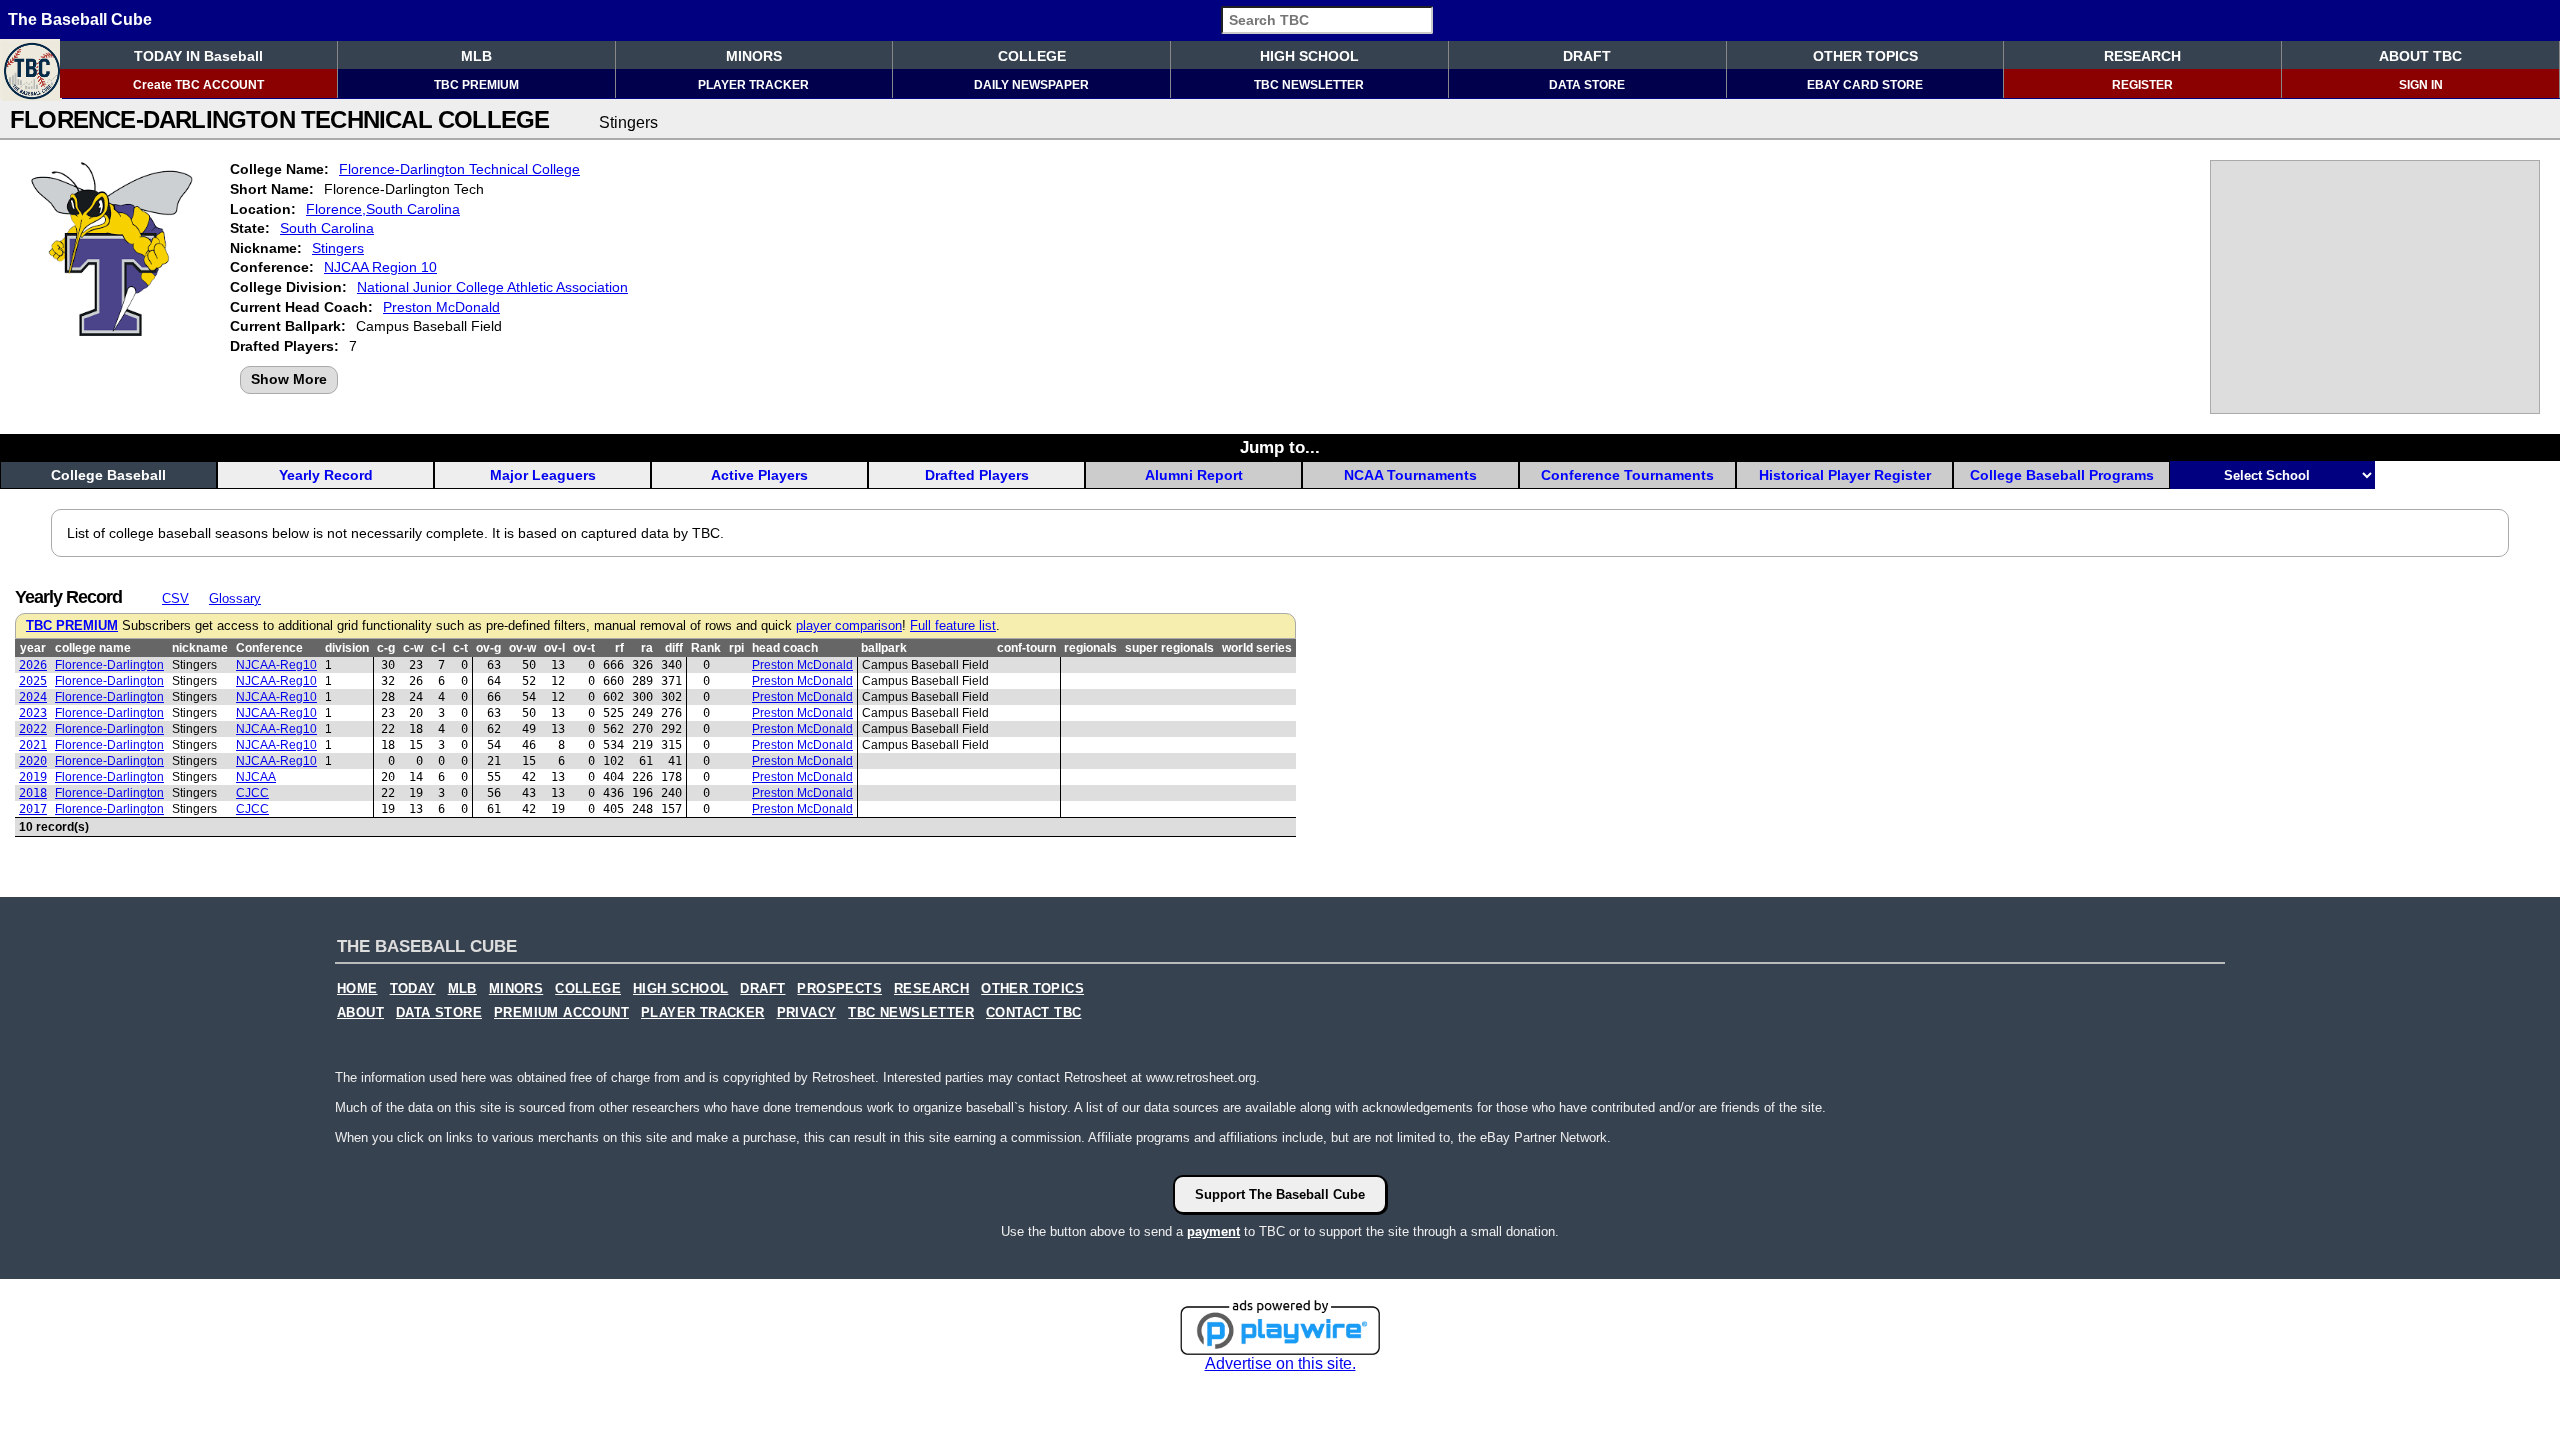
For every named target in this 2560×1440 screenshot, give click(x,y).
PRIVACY (807, 1013)
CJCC (252, 793)
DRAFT (1587, 56)
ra (647, 648)
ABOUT (360, 1013)
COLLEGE (1032, 56)
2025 (33, 681)
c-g (386, 648)
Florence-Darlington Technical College (459, 169)
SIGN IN (2421, 85)
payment (1213, 1231)
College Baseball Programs (2062, 475)
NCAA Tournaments (1410, 475)
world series (1257, 648)
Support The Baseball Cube (1280, 1194)
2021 (33, 745)
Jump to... (1280, 447)
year (33, 648)
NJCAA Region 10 (380, 267)
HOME (357, 989)
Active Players (759, 475)
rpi (736, 648)
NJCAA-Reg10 (276, 665)
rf (619, 648)
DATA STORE (1587, 85)
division (347, 648)
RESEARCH (2142, 56)
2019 (33, 777)
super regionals (1169, 648)
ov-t (584, 648)
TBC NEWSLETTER (1309, 85)
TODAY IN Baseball (198, 56)
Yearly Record (326, 475)
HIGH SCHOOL (1309, 56)
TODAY (413, 989)
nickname (200, 648)
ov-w (522, 648)
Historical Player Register (1845, 475)
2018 (33, 793)
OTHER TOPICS (1865, 56)
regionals (1090, 648)
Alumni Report (1194, 475)
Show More (289, 379)
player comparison (849, 626)
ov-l (554, 648)
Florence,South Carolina (383, 209)
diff (674, 648)
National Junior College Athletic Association (492, 287)
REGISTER (2142, 85)
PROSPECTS (839, 989)
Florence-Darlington (109, 665)
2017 (33, 809)
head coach (785, 648)
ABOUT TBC (2420, 56)
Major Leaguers (543, 475)
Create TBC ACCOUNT (198, 85)
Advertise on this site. (1280, 1363)
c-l (438, 648)
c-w (413, 648)
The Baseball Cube (80, 19)
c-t (460, 648)
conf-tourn (1026, 648)
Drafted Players (977, 475)
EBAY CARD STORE (1865, 85)
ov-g (488, 648)
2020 (33, 761)
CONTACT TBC (1033, 1013)
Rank (706, 648)
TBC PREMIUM (476, 85)
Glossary (235, 598)
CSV (175, 598)
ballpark (884, 648)
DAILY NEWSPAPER (1031, 85)
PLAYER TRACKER (753, 85)
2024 (33, 697)
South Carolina (327, 228)
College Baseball (108, 475)
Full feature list (953, 626)
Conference (269, 648)
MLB (476, 56)
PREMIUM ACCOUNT (561, 1013)
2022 (33, 729)
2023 (33, 713)
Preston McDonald (441, 307)
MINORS (754, 56)
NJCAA (256, 777)
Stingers (338, 248)
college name (93, 648)
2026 (33, 665)
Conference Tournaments (1627, 475)
